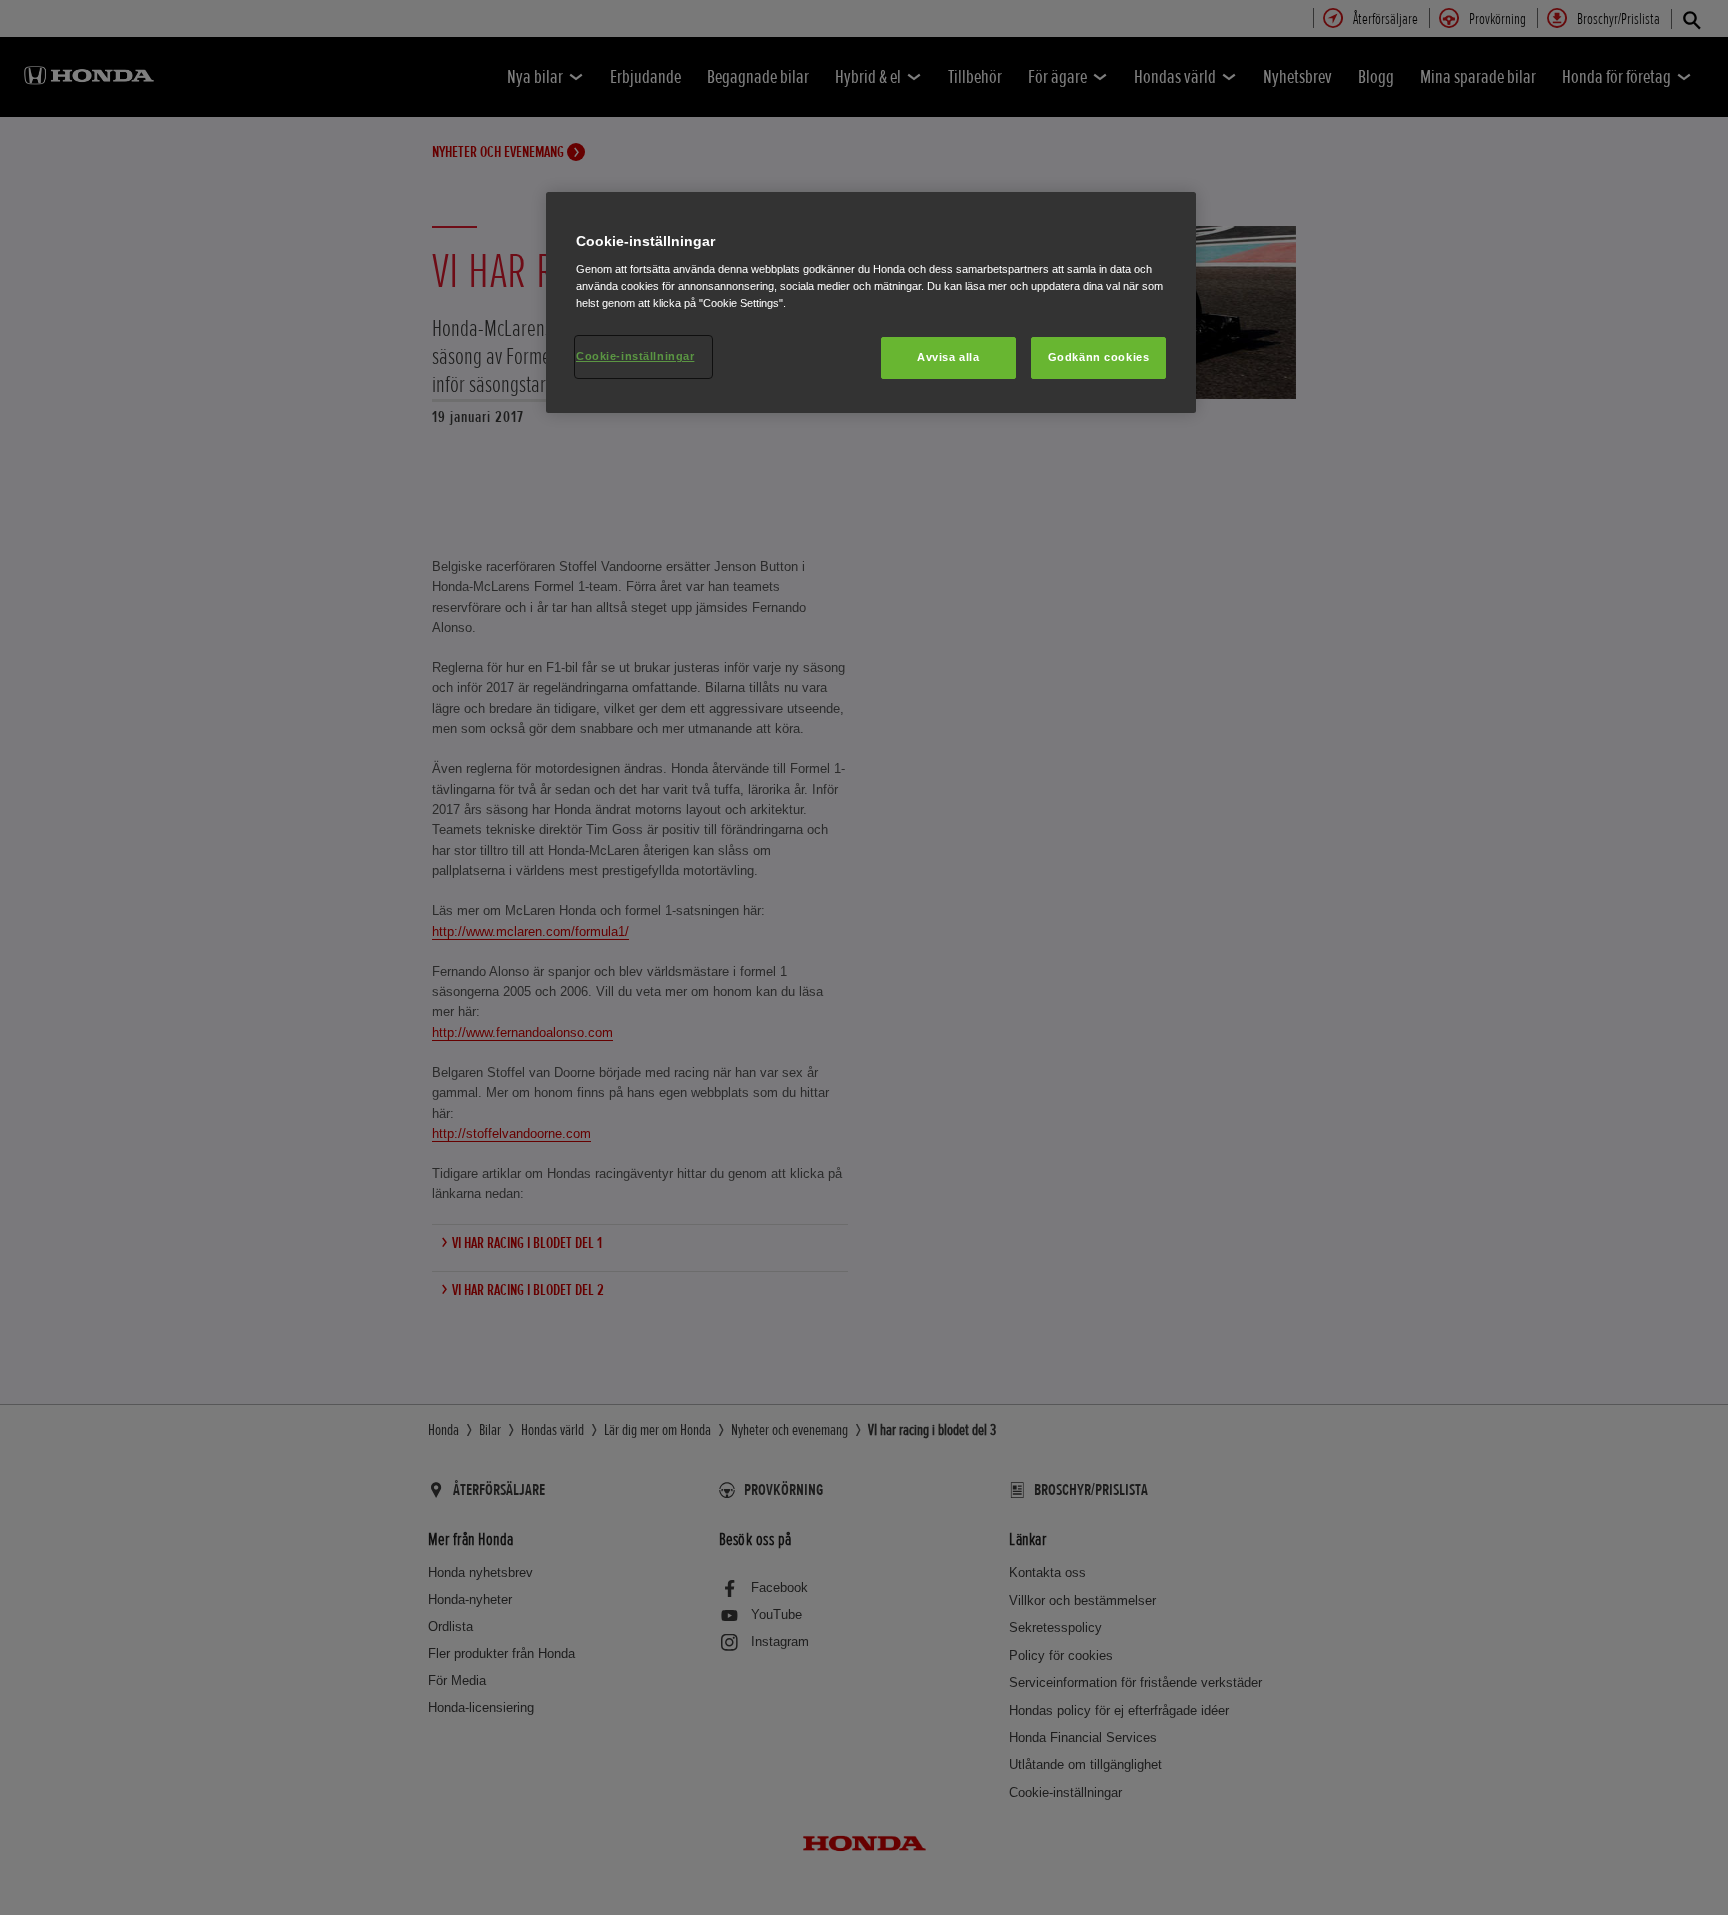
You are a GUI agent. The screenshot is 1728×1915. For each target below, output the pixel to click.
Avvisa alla (948, 357)
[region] (871, 303)
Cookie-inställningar (635, 356)
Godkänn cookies (1099, 357)
